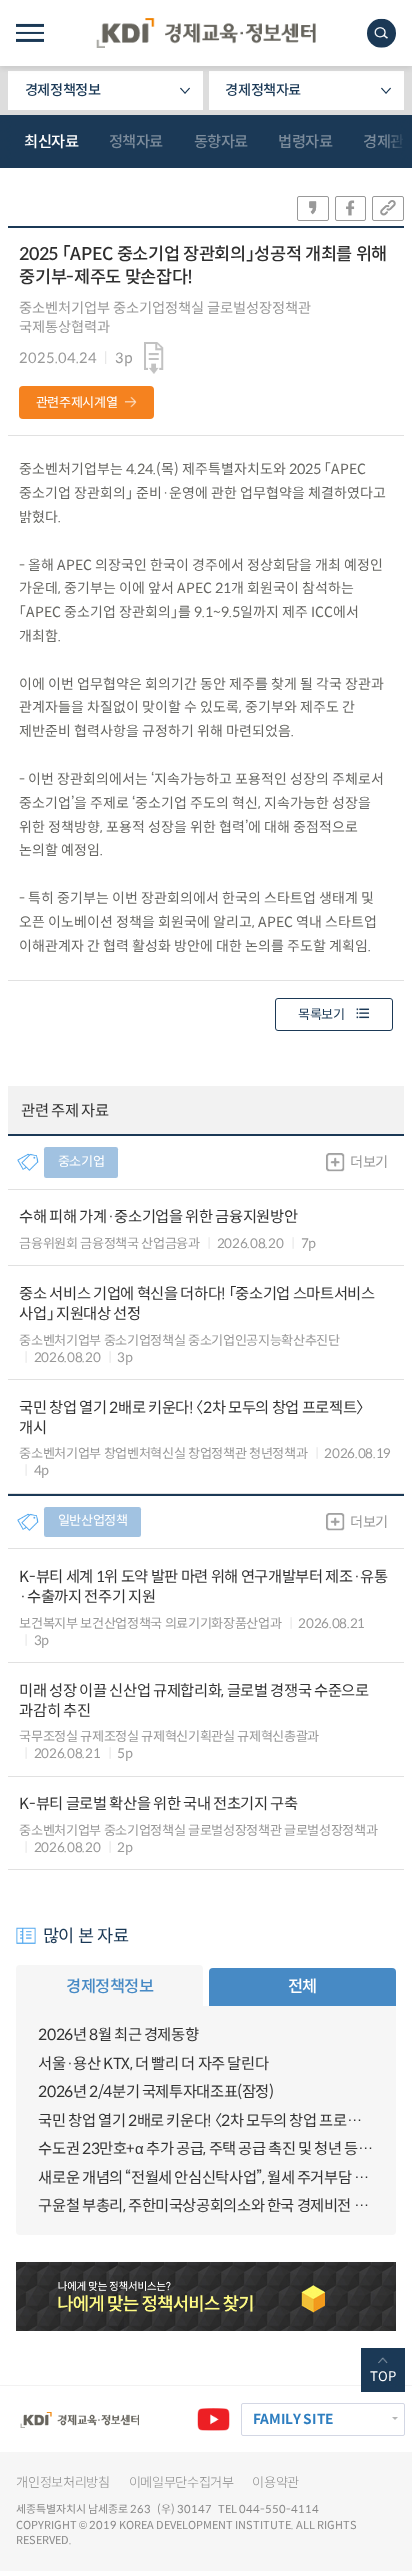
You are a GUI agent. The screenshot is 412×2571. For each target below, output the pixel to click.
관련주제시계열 (77, 402)
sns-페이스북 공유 (351, 208)
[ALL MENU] (29, 33)
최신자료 (51, 141)
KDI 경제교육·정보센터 (206, 33)
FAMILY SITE (293, 2419)
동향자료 (221, 141)
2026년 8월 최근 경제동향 (118, 2034)
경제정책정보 (63, 90)
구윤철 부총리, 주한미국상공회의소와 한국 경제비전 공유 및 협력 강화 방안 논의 (205, 2205)
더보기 (369, 1162)
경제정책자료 (263, 90)
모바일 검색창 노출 (381, 33)
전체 (302, 1986)
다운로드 (154, 358)
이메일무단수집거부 (181, 2482)
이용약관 (275, 2482)
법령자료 (305, 141)
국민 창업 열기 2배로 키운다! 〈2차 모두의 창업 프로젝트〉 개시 (205, 2120)
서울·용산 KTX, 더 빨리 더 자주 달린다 (153, 2063)
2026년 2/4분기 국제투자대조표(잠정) (155, 2091)
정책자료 (136, 141)
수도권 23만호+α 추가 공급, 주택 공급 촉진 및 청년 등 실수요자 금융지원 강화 (205, 2148)
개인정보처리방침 (62, 2482)
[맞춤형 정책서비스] (205, 2296)
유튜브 (213, 2419)
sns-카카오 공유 (313, 208)
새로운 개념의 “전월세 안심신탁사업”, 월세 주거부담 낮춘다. (205, 2177)
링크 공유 (388, 208)
